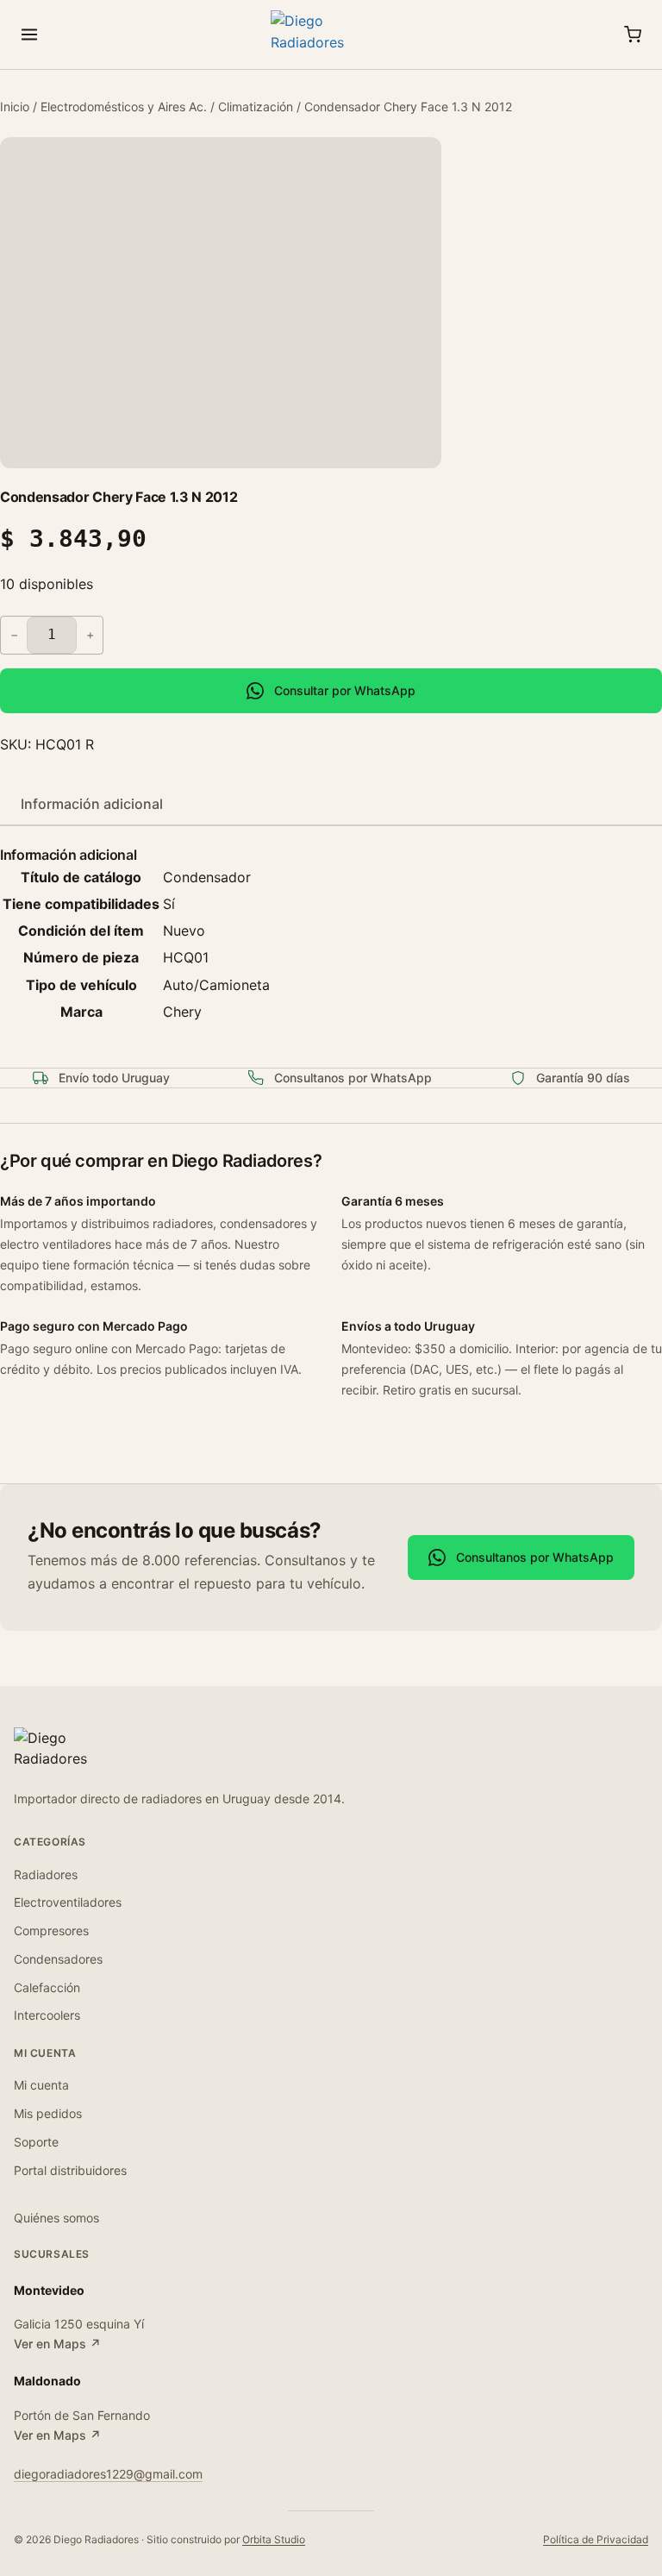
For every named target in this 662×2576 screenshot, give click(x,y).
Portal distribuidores (70, 2170)
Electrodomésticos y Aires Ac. (124, 107)
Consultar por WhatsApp (345, 690)
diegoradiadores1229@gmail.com (108, 2474)
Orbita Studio (274, 2539)
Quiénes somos (56, 2218)
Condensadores (58, 1959)
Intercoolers (47, 2015)
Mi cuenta (41, 2085)
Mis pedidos (48, 2113)
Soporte (36, 2142)
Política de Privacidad (596, 2539)
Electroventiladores (68, 1902)
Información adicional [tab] (92, 804)
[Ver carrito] (633, 34)
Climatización (256, 107)
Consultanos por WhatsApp (535, 1557)
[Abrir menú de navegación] (29, 34)
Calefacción (47, 1987)
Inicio (15, 107)
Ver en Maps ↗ (57, 2344)
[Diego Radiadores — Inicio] (331, 34)
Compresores (51, 1930)
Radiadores (46, 1874)
